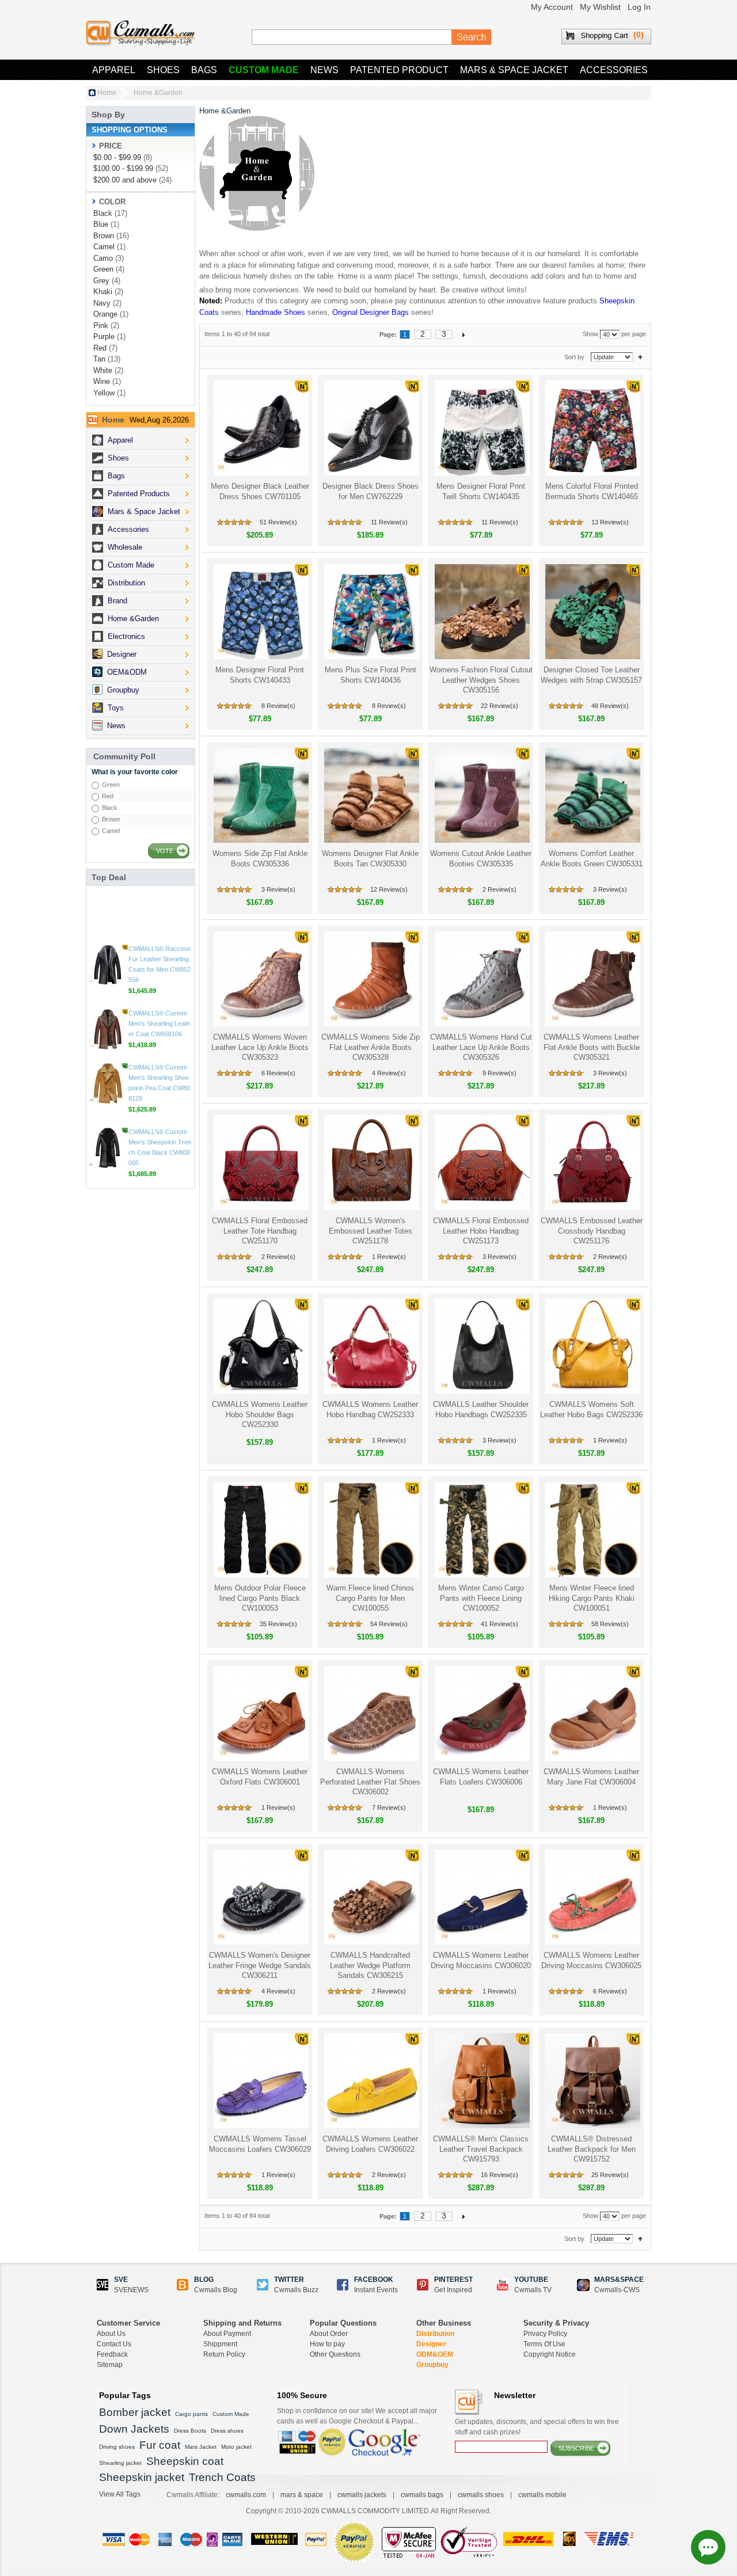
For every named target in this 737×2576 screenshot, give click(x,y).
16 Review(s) (499, 2175)
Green (103, 269)
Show (590, 334)
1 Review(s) (389, 1257)
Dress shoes (227, 2431)
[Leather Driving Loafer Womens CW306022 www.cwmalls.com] (371, 2081)
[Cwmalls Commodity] (140, 33)
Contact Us (114, 2344)
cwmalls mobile (542, 2495)
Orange (105, 314)
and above (125, 180)
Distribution (435, 2334)
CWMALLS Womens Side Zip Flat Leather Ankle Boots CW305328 (371, 1047)
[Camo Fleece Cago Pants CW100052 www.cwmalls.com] (481, 1530)
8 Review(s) (278, 706)
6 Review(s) (278, 1073)
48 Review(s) (610, 706)
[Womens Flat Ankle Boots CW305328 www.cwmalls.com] (371, 979)
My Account (552, 7)
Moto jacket (236, 2447)
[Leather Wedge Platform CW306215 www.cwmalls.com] (371, 1897)
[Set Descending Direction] (640, 357)
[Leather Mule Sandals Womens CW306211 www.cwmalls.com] (260, 1897)
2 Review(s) (499, 889)
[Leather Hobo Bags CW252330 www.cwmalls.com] (260, 1346)
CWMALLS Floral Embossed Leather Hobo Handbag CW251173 (481, 1231)
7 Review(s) (389, 1808)
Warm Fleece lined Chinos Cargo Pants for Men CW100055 (370, 1598)
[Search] (472, 37)
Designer (431, 2344)
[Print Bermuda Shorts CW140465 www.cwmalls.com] (592, 428)
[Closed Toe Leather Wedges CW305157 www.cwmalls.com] (592, 612)
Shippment (220, 2344)
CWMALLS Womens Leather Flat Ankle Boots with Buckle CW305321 (592, 1047)
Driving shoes (117, 2447)
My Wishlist (600, 7)
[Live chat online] (708, 2547)
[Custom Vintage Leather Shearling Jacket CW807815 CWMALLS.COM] (108, 913)
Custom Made (264, 70)
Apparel (114, 70)
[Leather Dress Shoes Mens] (371, 428)
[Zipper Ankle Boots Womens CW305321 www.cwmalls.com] (592, 979)
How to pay (327, 2344)
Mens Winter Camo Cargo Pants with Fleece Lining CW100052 (481, 1598)
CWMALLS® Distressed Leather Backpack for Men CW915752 (592, 2149)
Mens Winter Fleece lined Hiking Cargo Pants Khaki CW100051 (592, 1598)
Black (103, 213)
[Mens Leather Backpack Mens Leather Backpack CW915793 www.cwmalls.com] (481, 2081)
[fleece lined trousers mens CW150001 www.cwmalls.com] (592, 1530)
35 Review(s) (278, 1624)
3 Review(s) (278, 889)
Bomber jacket (135, 2412)
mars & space (302, 2495)
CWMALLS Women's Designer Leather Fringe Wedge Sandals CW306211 (260, 1965)
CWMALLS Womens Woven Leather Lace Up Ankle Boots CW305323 (260, 1047)
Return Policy (224, 2354)
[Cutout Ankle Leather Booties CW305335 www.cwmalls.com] (481, 795)
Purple (104, 336)
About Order (329, 2334)
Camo (103, 258)
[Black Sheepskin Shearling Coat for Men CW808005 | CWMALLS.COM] (108, 1160)
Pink (101, 326)
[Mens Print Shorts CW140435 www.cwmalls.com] (481, 428)
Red (100, 348)
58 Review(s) (610, 1624)
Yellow (104, 393)
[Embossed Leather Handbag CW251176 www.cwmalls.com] (592, 1163)
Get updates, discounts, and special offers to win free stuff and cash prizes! (537, 2427)
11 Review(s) (389, 522)
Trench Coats (222, 2477)
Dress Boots (190, 2431)
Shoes (163, 70)
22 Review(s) (499, 706)
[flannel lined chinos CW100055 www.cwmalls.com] (371, 1530)
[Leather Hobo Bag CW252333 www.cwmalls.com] (371, 1346)
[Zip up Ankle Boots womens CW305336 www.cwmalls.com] (260, 795)
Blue (101, 224)
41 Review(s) (499, 1624)
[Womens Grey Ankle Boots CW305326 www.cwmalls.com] (481, 979)
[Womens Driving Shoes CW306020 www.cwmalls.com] (481, 1897)
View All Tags (120, 2494)
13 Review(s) (610, 522)
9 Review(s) (499, 1073)
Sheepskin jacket (142, 2477)
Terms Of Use (544, 2344)
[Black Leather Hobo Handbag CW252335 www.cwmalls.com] (481, 1346)
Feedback (112, 2354)
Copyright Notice (550, 2354)
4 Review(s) (389, 1073)
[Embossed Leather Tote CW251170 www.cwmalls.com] (260, 1163)
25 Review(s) (610, 2175)
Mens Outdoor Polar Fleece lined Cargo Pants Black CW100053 (260, 1598)
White (103, 370)
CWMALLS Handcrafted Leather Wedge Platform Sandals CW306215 (370, 1965)
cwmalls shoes (481, 2495)
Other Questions (335, 2354)
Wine (102, 381)
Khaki (103, 292)
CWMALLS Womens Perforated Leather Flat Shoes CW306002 (370, 1782)
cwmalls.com (246, 2495)
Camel (104, 247)
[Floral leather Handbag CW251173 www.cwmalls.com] (481, 1163)
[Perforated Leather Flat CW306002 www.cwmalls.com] (371, 1713)
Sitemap (110, 2365)
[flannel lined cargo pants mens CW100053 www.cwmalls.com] (260, 1530)
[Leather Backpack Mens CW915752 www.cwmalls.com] (592, 2081)
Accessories (614, 70)
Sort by (574, 357)
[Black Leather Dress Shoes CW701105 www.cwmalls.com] (260, 428)
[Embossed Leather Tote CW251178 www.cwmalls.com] (371, 1163)
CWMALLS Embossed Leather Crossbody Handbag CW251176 (592, 1231)
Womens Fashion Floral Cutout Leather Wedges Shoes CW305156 (481, 680)
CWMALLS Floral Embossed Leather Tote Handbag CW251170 (260, 1231)
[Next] (464, 334)
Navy (102, 303)
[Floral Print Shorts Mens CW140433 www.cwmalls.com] (260, 612)
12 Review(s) (389, 889)
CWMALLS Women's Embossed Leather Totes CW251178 (371, 1231)
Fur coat (160, 2445)
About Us (111, 2334)
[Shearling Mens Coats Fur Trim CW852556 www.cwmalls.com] (108, 977)
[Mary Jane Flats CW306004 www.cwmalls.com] (592, 1713)
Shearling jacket (120, 2463)
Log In (639, 7)
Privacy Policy (545, 2334)
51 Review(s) (278, 522)
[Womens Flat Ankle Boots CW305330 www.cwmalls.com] (371, 795)
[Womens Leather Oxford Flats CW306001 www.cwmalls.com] (260, 1713)
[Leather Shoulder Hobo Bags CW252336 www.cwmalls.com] (592, 1346)
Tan (99, 359)
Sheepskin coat (185, 2461)
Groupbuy (432, 2365)
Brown (104, 236)
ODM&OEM (435, 2354)
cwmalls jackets (362, 2495)
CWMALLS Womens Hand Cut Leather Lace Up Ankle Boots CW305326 (481, 1047)
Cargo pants (191, 2414)
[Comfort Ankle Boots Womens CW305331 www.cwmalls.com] (592, 795)
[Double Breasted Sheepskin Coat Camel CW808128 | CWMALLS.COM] (108, 1096)
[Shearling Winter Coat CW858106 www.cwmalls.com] (108, 1042)
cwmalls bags (422, 2495)
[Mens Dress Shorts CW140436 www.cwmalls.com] (371, 612)
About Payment (227, 2334)
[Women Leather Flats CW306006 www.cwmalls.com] (481, 1713)
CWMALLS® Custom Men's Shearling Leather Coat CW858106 (159, 1036)
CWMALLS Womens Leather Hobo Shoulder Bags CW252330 (260, 1414)
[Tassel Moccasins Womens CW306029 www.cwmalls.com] (260, 2081)
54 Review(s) (389, 1624)
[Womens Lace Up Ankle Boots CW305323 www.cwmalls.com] (260, 979)
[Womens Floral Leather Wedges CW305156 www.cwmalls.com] (481, 612)
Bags (204, 70)
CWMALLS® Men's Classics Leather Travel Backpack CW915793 (481, 2149)
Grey (101, 281)
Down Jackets (134, 2429)
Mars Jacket (201, 2447)
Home (107, 93)
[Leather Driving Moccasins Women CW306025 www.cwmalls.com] (592, 1897)
